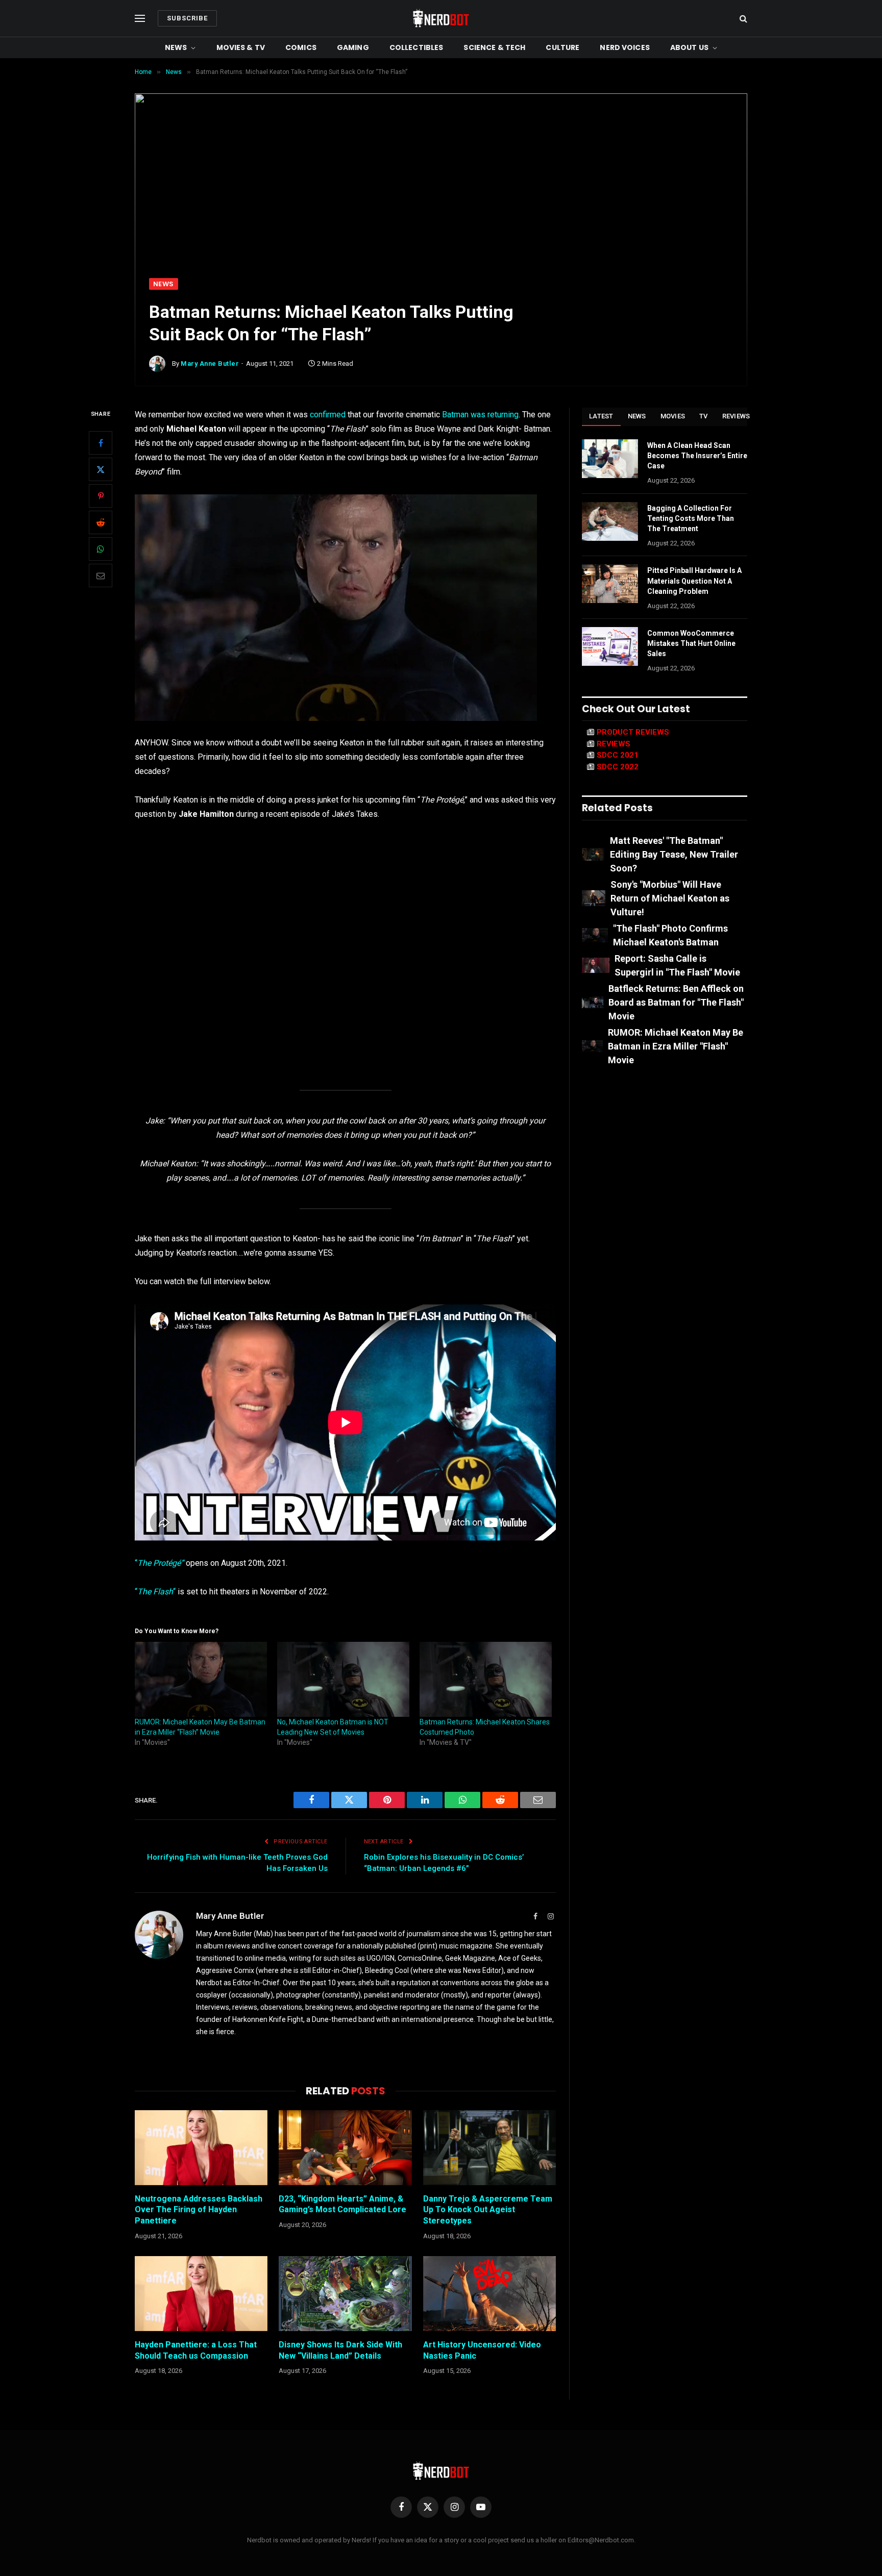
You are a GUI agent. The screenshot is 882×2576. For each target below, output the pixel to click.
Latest (601, 416)
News (176, 47)
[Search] (742, 19)
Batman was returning (480, 415)
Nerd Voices (625, 47)
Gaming (353, 47)
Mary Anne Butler (210, 364)
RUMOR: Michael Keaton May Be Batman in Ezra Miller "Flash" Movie (676, 1046)
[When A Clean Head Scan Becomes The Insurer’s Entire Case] (610, 459)
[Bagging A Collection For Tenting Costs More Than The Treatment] (610, 521)
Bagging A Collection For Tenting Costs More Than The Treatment (691, 518)
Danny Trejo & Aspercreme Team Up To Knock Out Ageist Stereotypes (488, 2210)
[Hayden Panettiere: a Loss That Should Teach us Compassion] (201, 2293)
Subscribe (187, 18)
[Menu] (140, 19)
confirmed (328, 415)
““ (155, 1592)
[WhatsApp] (101, 549)
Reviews (736, 416)
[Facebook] (101, 443)
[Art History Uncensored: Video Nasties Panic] (489, 2293)
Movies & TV (241, 47)
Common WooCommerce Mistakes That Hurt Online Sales (691, 643)
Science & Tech (494, 47)
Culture (562, 47)
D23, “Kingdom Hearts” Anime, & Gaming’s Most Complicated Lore (342, 2204)
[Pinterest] (101, 496)
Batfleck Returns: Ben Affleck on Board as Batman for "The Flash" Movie (676, 1002)
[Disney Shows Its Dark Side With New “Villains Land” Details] (345, 2293)
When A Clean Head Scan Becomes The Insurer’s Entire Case (697, 456)
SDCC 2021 (618, 755)
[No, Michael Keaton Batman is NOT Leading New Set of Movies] (343, 1680)
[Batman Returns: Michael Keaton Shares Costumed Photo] (486, 1680)
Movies (673, 416)
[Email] (101, 576)
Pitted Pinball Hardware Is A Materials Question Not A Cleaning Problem (694, 581)
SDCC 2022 (618, 767)
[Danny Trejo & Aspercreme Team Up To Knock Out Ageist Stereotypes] (489, 2147)
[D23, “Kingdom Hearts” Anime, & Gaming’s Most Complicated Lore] (345, 2147)
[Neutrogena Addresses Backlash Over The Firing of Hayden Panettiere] (201, 2147)
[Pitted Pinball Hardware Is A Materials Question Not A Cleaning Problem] (610, 584)
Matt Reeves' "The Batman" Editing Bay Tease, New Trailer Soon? (674, 854)
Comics (301, 47)
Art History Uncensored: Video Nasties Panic (482, 2350)
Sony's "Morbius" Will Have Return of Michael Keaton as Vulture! (670, 898)
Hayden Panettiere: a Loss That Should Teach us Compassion (196, 2350)
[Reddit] (101, 523)
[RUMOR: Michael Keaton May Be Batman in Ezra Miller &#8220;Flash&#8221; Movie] (201, 1680)
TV (704, 416)
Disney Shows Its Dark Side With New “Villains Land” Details (340, 2350)
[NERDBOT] (441, 18)
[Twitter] (101, 470)
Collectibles (416, 47)
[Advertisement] (441, 202)
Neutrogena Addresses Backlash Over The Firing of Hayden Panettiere (199, 2210)
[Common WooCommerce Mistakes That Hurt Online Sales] (610, 646)
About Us (689, 47)
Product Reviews (633, 732)
